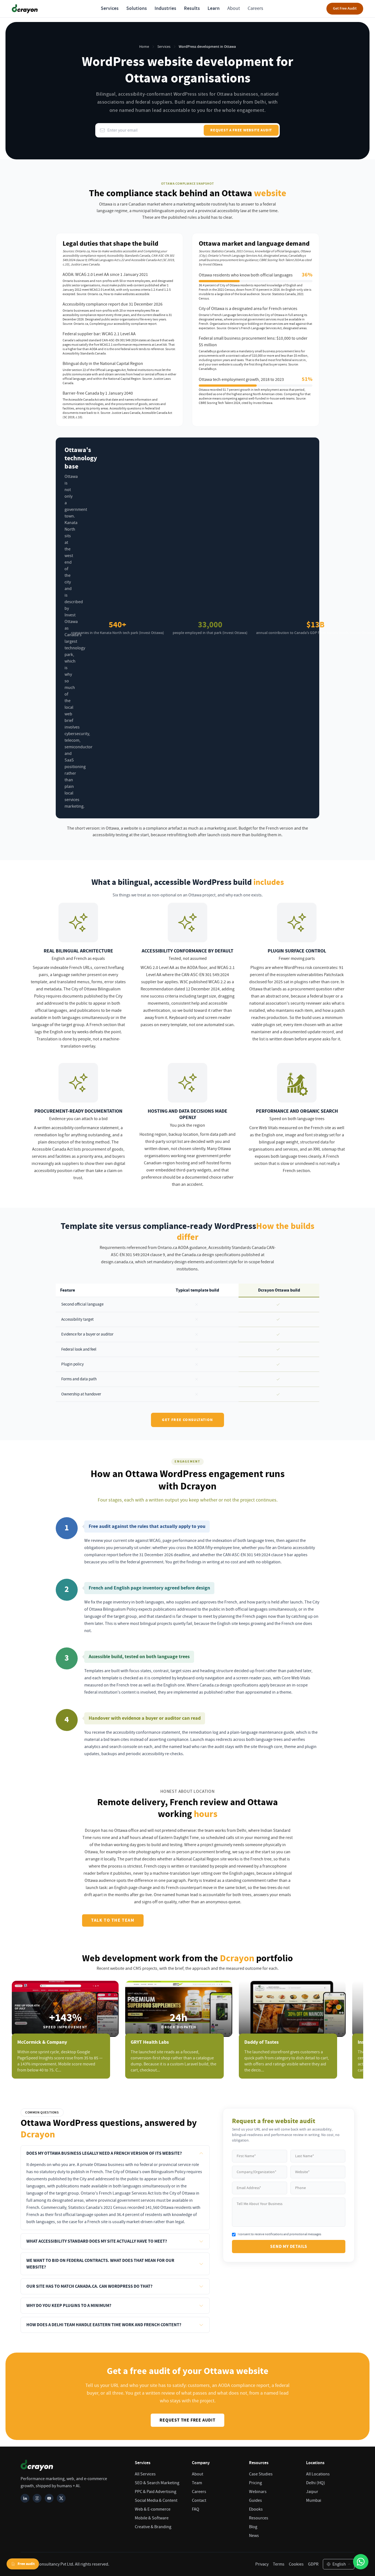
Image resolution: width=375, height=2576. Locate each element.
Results (192, 9)
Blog (253, 2527)
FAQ (196, 2509)
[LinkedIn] (25, 2498)
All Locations (318, 2474)
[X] (61, 2498)
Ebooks (256, 2509)
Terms (279, 2564)
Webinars (258, 2492)
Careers (255, 8)
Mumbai (314, 2500)
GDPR (313, 2564)
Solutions (137, 9)
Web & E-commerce (153, 2509)
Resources (259, 2518)
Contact (199, 2500)
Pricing (255, 2483)
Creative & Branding (153, 2527)
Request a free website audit (241, 130)
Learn (214, 9)
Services (110, 9)
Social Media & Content (156, 2500)
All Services (145, 2474)
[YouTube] (49, 2498)
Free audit (26, 2564)
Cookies (296, 2564)
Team (197, 2483)
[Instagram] (37, 2498)
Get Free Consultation (187, 1420)
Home (144, 47)
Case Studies (261, 2474)
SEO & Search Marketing (157, 2483)
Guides (255, 2500)
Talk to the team (113, 1920)
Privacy (262, 2564)
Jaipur (312, 2492)
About (234, 8)
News (254, 2536)
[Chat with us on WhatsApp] (361, 2562)
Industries (165, 9)
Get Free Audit (345, 9)
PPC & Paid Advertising (156, 2492)
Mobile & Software (152, 2518)
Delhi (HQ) (316, 2483)
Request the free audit (187, 2420)
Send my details (289, 2247)
